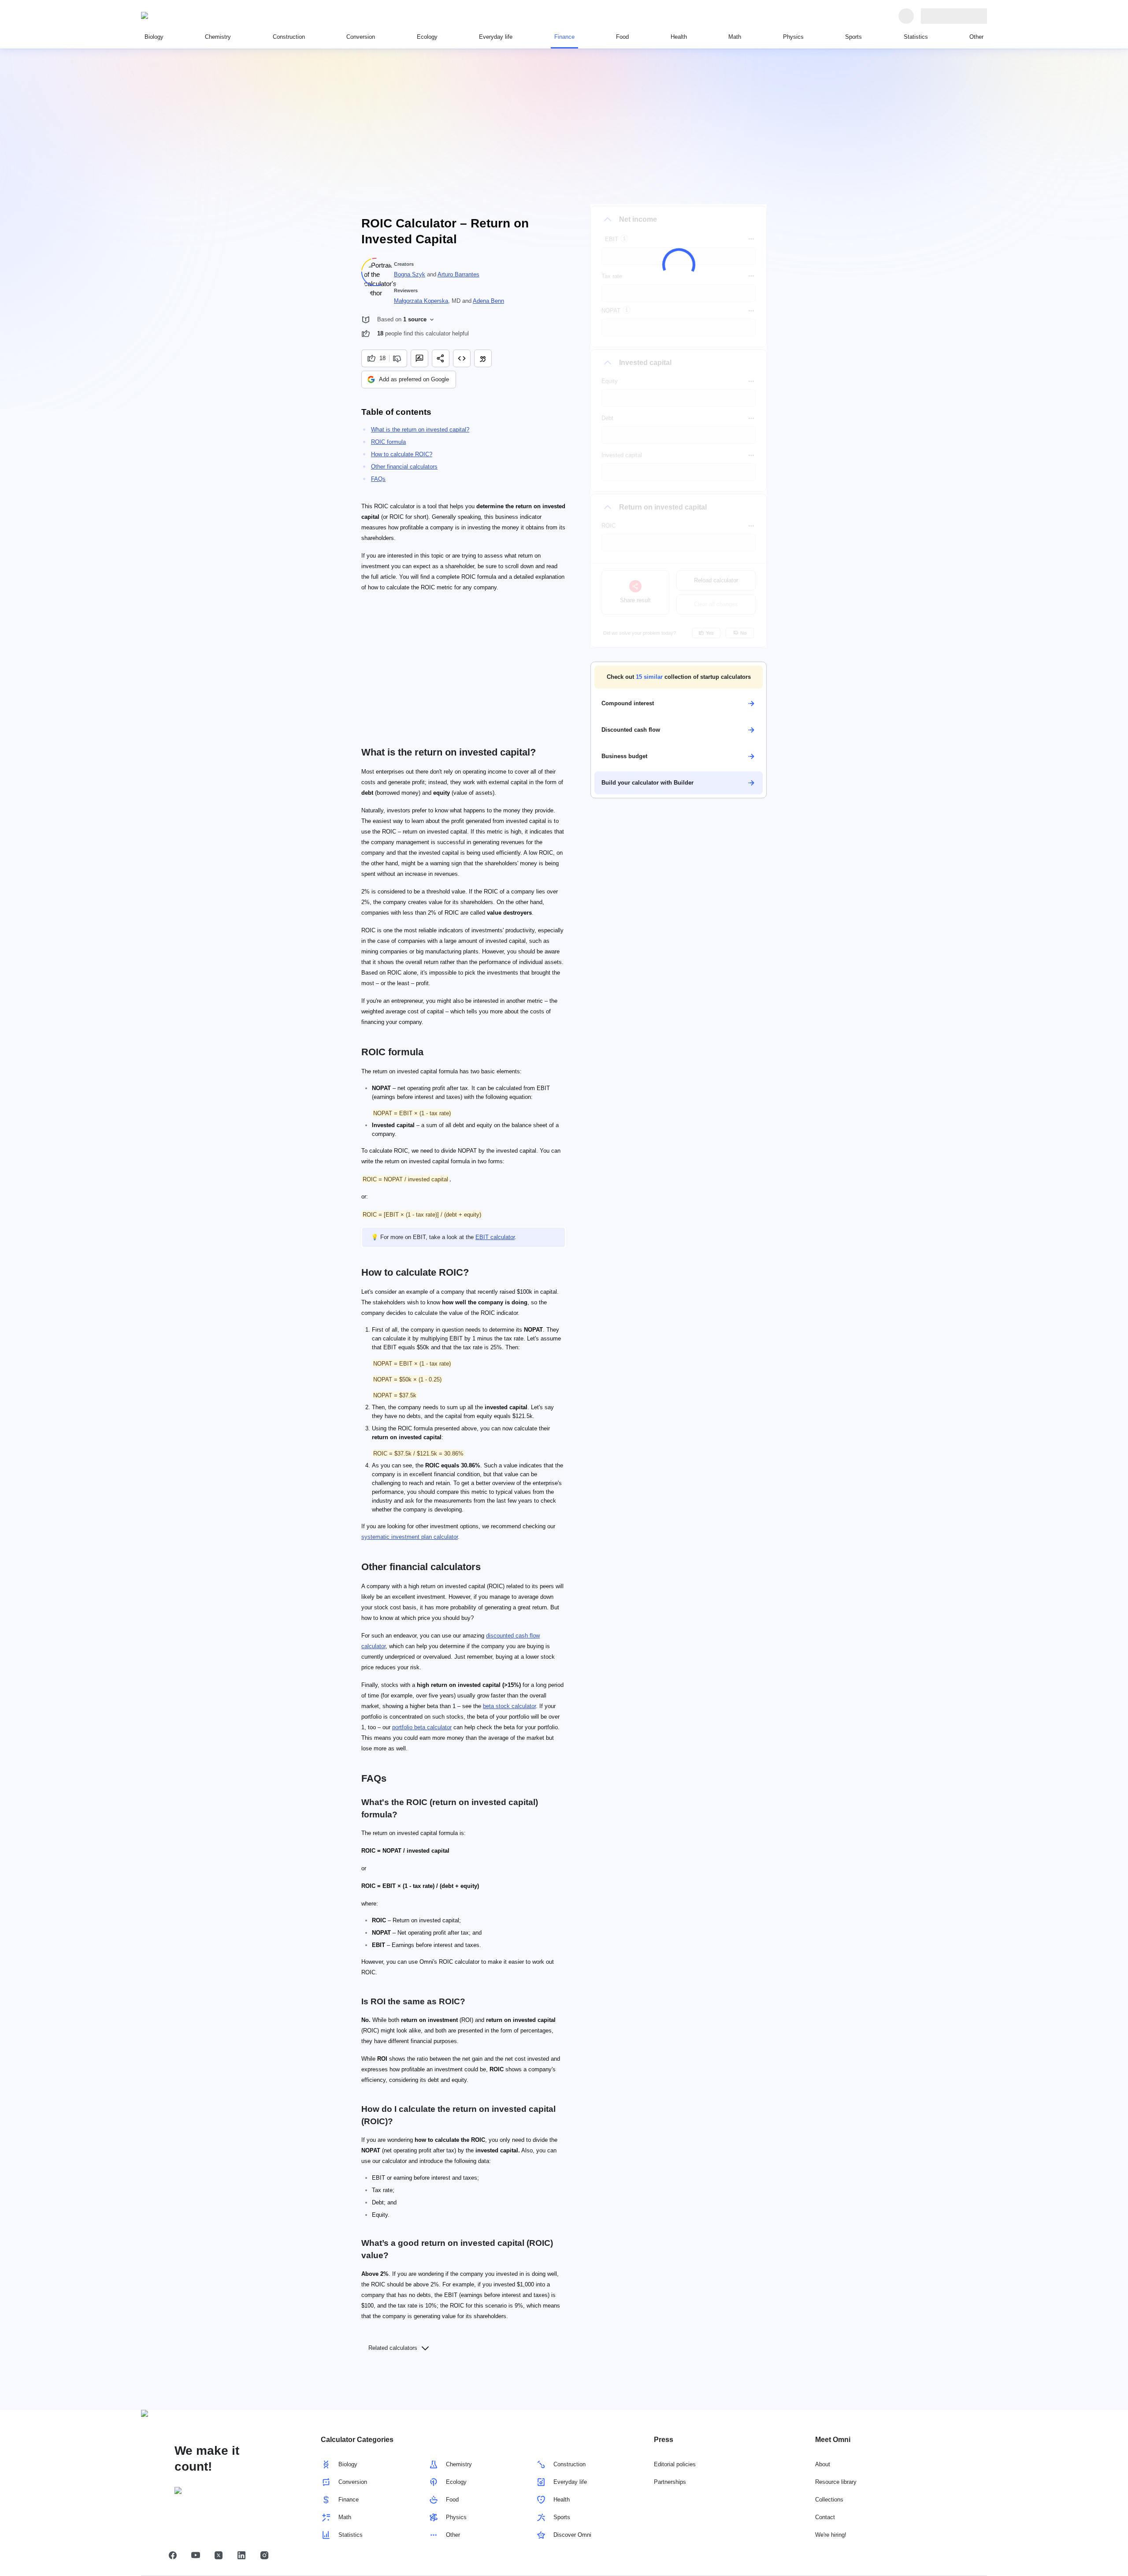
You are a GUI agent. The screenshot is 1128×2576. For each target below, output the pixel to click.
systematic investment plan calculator (410, 1537)
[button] (679, 677)
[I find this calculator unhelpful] (398, 358)
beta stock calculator (509, 1706)
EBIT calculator (495, 1237)
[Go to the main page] (182, 16)
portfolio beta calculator (422, 1727)
